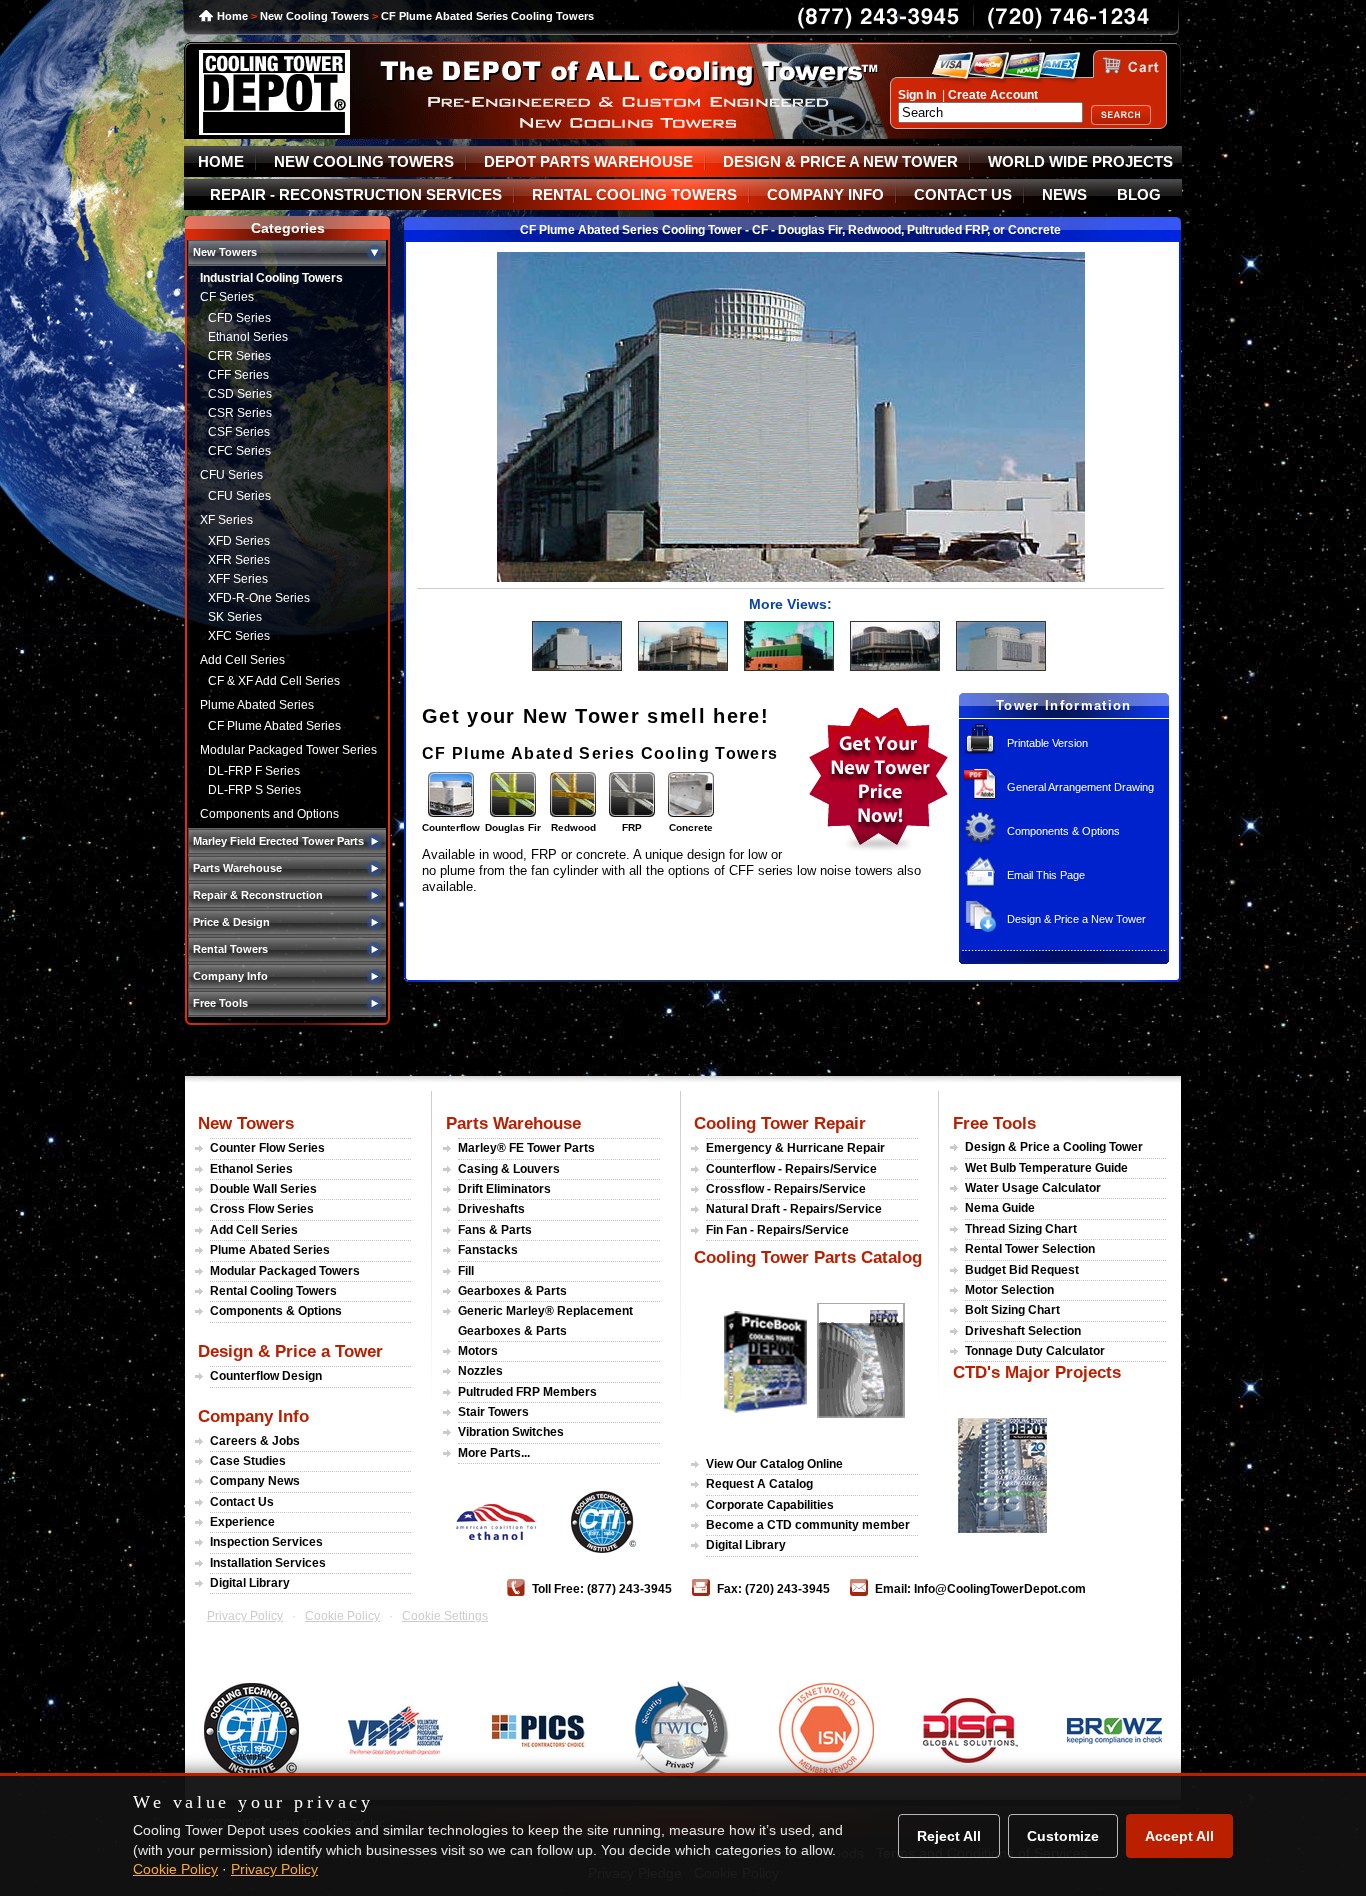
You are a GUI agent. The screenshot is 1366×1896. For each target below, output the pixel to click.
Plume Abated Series (257, 705)
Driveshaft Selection (1023, 1331)
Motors (478, 1351)
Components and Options (269, 814)
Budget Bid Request (1022, 1270)
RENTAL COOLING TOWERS (634, 195)
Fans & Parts (495, 1230)
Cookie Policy (342, 1616)
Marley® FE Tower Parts (526, 1148)
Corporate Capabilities (770, 1505)
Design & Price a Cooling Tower (1054, 1147)
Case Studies (248, 1461)
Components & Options (1063, 831)
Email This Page (1046, 875)
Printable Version (1047, 743)
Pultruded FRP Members (527, 1392)
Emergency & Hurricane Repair (795, 1148)
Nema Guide (1000, 1208)
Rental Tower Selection (1030, 1249)
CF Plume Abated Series (274, 726)
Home (232, 16)
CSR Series (240, 413)
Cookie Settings (445, 1616)
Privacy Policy (245, 1616)
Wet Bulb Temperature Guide (1046, 1168)
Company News (255, 1481)
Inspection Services (266, 1542)
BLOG (1139, 195)
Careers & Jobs (255, 1441)
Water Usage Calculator (1033, 1188)
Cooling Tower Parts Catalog (808, 1257)
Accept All (1179, 1836)
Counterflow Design (266, 1376)
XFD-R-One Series (259, 598)
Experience (242, 1522)
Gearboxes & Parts (512, 1291)
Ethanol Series (248, 337)
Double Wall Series (263, 1189)
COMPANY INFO (825, 195)
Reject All (949, 1836)
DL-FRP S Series (254, 790)
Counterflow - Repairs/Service (791, 1169)
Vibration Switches (511, 1432)
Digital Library (250, 1583)
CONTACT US (963, 195)
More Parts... (494, 1453)
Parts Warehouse (513, 1123)
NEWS (1064, 195)
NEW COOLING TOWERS (364, 162)
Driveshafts (491, 1209)
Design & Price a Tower (290, 1351)
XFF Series (238, 579)
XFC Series (239, 636)
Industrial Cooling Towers (271, 278)
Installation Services (268, 1563)
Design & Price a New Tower (1076, 919)
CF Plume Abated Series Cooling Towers (487, 16)
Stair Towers (493, 1412)
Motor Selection (1009, 1290)
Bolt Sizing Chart (1012, 1310)
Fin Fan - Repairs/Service (777, 1230)
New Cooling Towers (314, 16)
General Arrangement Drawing (1080, 787)
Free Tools (994, 1123)
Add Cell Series (242, 660)
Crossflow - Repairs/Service (786, 1189)
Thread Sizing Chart (1021, 1229)
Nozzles (480, 1371)
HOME (221, 162)
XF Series (226, 520)
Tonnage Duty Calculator (1035, 1351)
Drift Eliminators (504, 1189)
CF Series (227, 297)
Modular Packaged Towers (285, 1271)
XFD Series (239, 541)
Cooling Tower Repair (780, 1123)
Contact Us (242, 1502)
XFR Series (239, 560)
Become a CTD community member (808, 1525)
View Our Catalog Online (774, 1464)
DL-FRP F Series (254, 771)
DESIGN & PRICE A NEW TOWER (840, 162)
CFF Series (238, 375)
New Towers (246, 1123)
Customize (1063, 1836)
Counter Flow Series (267, 1148)
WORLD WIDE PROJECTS (1080, 162)
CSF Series (239, 432)
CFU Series (231, 475)
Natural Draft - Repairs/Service (794, 1209)
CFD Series (239, 318)
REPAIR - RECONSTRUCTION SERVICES (356, 195)
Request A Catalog (759, 1484)
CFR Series (239, 356)
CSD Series (240, 394)
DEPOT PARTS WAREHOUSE (588, 162)
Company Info (253, 1416)
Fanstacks (488, 1250)
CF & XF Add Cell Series (274, 681)
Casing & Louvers (509, 1169)
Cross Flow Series (262, 1209)
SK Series (235, 617)
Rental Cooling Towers (273, 1291)
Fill (466, 1271)
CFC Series (239, 451)
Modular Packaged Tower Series (288, 750)
